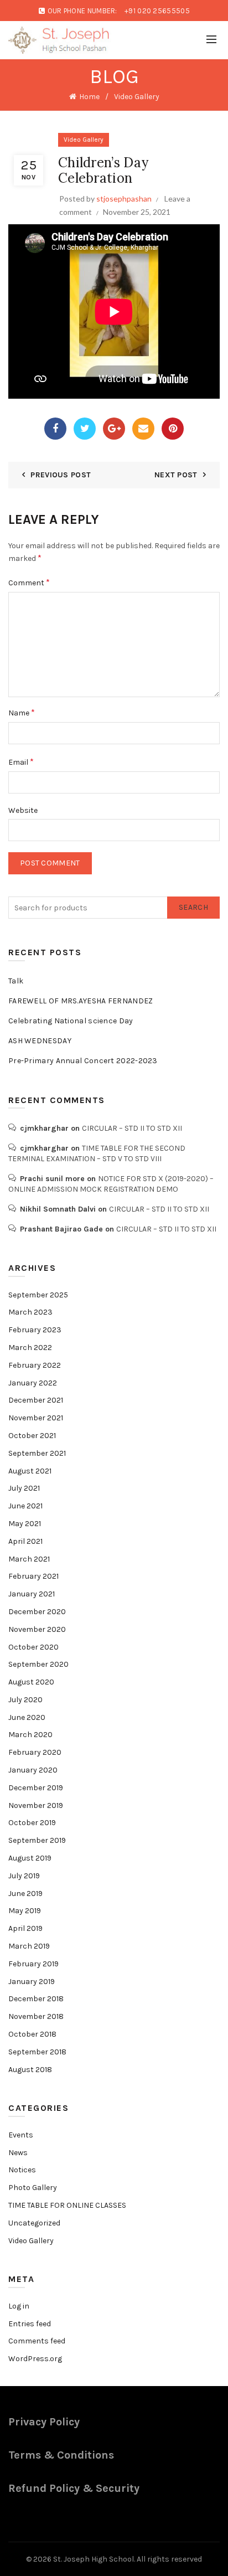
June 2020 (27, 1717)
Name (22, 712)
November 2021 (36, 1418)
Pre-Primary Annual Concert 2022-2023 (83, 1061)
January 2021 (32, 1594)
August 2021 (30, 1471)
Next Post (176, 475)
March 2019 (29, 1946)
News (18, 2153)
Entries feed (30, 2324)
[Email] (143, 429)
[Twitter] (85, 429)
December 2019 (36, 1788)
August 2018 (30, 2070)
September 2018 (37, 2052)
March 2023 (30, 1312)
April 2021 (25, 1541)
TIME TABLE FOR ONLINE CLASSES (67, 2205)
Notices (22, 2170)
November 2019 (36, 1805)
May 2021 (25, 1524)
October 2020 (33, 1647)
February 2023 (35, 1330)
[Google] (114, 429)
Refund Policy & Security (74, 2488)
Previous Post (61, 475)
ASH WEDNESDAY (40, 1041)
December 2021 (36, 1400)
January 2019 (32, 1982)
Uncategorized (34, 2223)
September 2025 (38, 1295)
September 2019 (37, 1840)
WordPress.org (35, 2359)
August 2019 (30, 1858)
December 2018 (36, 1999)
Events (21, 2135)
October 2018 (32, 2034)
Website (23, 810)
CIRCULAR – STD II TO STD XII (132, 1128)
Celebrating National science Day (71, 1021)
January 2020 (33, 1770)
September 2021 (37, 1453)
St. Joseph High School (94, 2559)
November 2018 (36, 2016)
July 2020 (25, 1700)
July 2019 (24, 1876)
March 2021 (29, 1559)
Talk (16, 981)
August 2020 (31, 1682)
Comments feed (37, 2341)
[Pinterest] (173, 429)
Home (89, 97)
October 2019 (32, 1823)
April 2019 (25, 1928)
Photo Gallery (33, 2188)
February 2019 (33, 1964)
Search (193, 907)
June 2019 (25, 1894)
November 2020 (37, 1629)
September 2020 (38, 1664)
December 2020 (37, 1612)
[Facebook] (55, 429)
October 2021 (32, 1436)
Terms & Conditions (61, 2455)
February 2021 (33, 1576)
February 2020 (35, 1752)
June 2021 (25, 1506)
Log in (19, 2306)
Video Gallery (137, 97)
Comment (29, 582)
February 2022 (35, 1365)
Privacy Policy (44, 2422)
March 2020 (30, 1735)
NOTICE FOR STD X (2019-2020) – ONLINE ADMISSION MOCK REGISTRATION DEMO (111, 1184)
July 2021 (24, 1488)
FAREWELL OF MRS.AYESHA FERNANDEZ (81, 1001)
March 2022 (30, 1348)
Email (21, 762)
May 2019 (25, 1911)
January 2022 (33, 1383)
